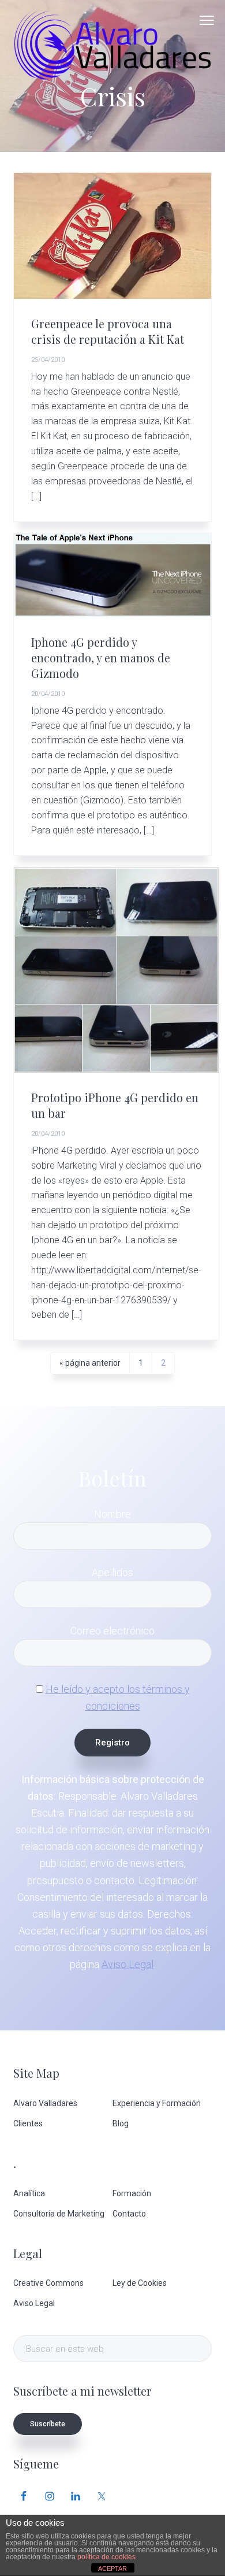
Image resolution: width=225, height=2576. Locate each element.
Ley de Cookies (140, 2283)
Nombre (112, 1514)
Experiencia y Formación (157, 2103)
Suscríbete (48, 2424)
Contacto (129, 2214)
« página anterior (90, 1366)
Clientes (28, 2123)
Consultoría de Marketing (59, 2214)
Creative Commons (48, 2283)
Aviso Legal (127, 1964)
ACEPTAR (112, 2568)
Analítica (29, 2193)
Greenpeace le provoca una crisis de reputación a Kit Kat (108, 331)
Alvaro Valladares (45, 2103)
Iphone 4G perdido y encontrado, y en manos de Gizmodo (101, 658)
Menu (207, 20)
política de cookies (106, 2557)
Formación (132, 2193)
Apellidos (112, 1572)
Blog (121, 2123)
